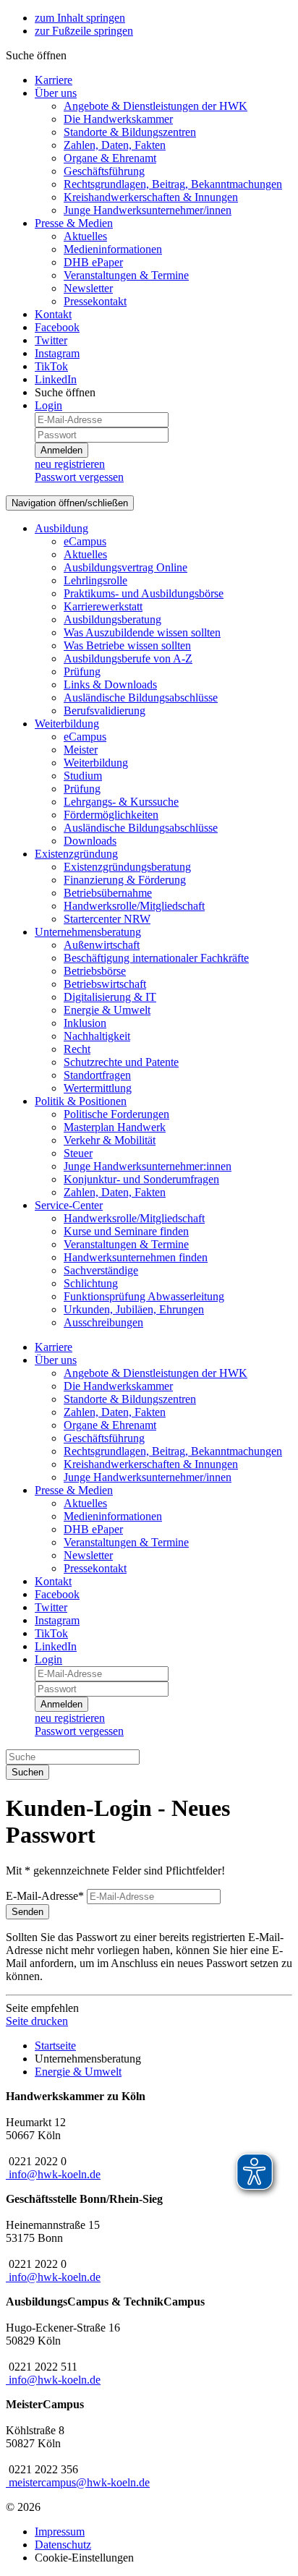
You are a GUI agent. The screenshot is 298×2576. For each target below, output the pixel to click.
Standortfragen (97, 1075)
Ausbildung (61, 528)
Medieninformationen (113, 249)
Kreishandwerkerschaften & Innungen (151, 197)
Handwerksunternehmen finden (136, 1257)
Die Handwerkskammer (118, 119)
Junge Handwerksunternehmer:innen (148, 1166)
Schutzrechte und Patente (121, 1062)
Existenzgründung (76, 854)
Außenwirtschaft (102, 945)
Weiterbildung (67, 724)
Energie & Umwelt (107, 1010)
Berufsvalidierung (105, 711)
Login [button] (48, 405)
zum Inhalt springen (80, 18)
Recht (77, 1049)
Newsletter (88, 288)
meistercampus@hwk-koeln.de (79, 2482)
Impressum (60, 2532)
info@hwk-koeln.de (55, 2174)
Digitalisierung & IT (110, 997)
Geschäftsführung (104, 171)
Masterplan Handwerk (115, 1127)
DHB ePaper (93, 262)
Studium (83, 776)
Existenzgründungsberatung (127, 867)
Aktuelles (85, 236)
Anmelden (61, 450)
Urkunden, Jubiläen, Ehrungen (134, 1309)
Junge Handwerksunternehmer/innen (148, 210)
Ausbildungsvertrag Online (125, 567)
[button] (36, 55)
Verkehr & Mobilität (110, 1140)
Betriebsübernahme (108, 893)
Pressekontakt (95, 301)
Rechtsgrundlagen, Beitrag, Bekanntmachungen (173, 184)
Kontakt (53, 314)
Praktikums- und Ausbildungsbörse (144, 593)
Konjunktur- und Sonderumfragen (141, 1179)
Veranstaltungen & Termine (126, 275)
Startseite (55, 2046)
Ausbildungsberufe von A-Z (128, 658)
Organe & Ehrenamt (110, 158)
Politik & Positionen (81, 1101)
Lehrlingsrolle (95, 580)
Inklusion (85, 1023)
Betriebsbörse (95, 971)
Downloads (90, 841)
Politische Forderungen (116, 1114)
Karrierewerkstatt (103, 606)
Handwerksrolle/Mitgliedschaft (134, 906)
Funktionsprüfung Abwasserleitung (144, 1296)
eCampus (85, 541)
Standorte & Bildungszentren (130, 132)
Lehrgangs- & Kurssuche (121, 802)
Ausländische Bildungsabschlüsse (141, 698)
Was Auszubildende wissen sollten (142, 632)
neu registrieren (70, 464)
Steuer (78, 1153)
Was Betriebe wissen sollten (127, 645)
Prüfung (82, 671)
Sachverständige (101, 1270)
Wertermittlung (98, 1088)
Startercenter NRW (107, 919)
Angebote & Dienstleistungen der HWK (156, 106)
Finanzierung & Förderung (125, 880)
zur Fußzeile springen (84, 31)
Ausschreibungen (103, 1322)
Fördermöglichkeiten (111, 815)
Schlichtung (91, 1283)
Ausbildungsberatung (112, 619)
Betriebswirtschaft (105, 984)
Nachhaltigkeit (97, 1036)
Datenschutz (63, 2545)
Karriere (54, 80)
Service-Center (69, 1205)
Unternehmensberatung (88, 932)
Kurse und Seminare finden (126, 1231)
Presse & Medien (74, 223)
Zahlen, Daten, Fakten (115, 145)
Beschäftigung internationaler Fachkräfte (156, 958)
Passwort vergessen (79, 477)
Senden (27, 1912)
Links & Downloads (110, 684)
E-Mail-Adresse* (45, 1896)
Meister (81, 750)
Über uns (56, 93)
